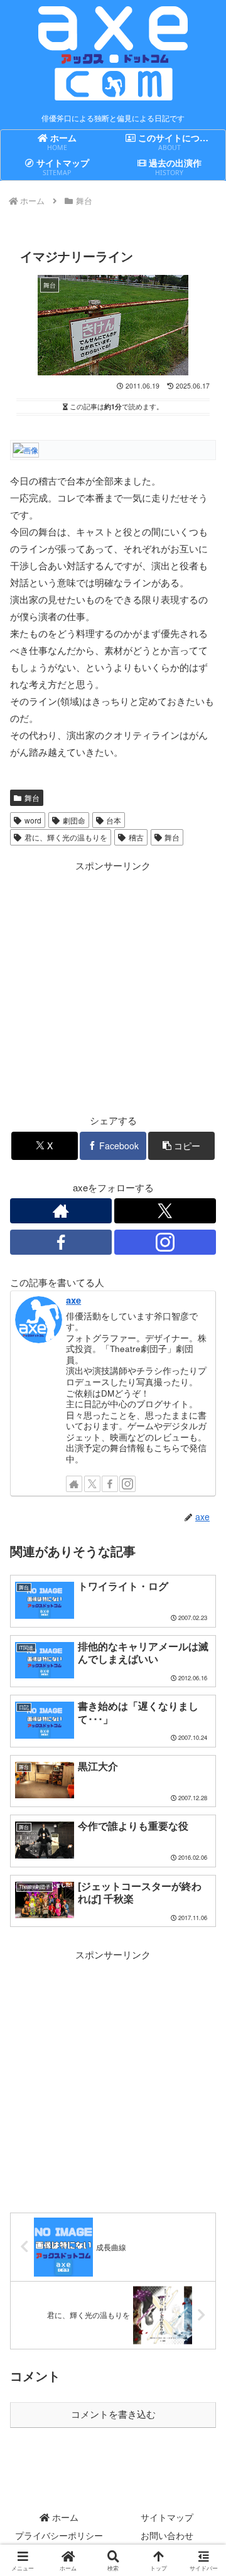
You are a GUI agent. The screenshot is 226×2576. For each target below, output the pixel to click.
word (33, 820)
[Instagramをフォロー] (165, 1242)
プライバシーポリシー (59, 2535)
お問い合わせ (167, 2535)
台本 (114, 820)
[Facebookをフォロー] (61, 1242)
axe (73, 1300)
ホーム (64, 2517)
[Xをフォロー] (165, 1211)
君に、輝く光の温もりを (66, 837)
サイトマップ (167, 2517)
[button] (182, 1146)
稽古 (136, 837)
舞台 (32, 797)
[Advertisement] (113, 987)
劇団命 (74, 820)
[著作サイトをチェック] (61, 1211)
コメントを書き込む (113, 2414)
